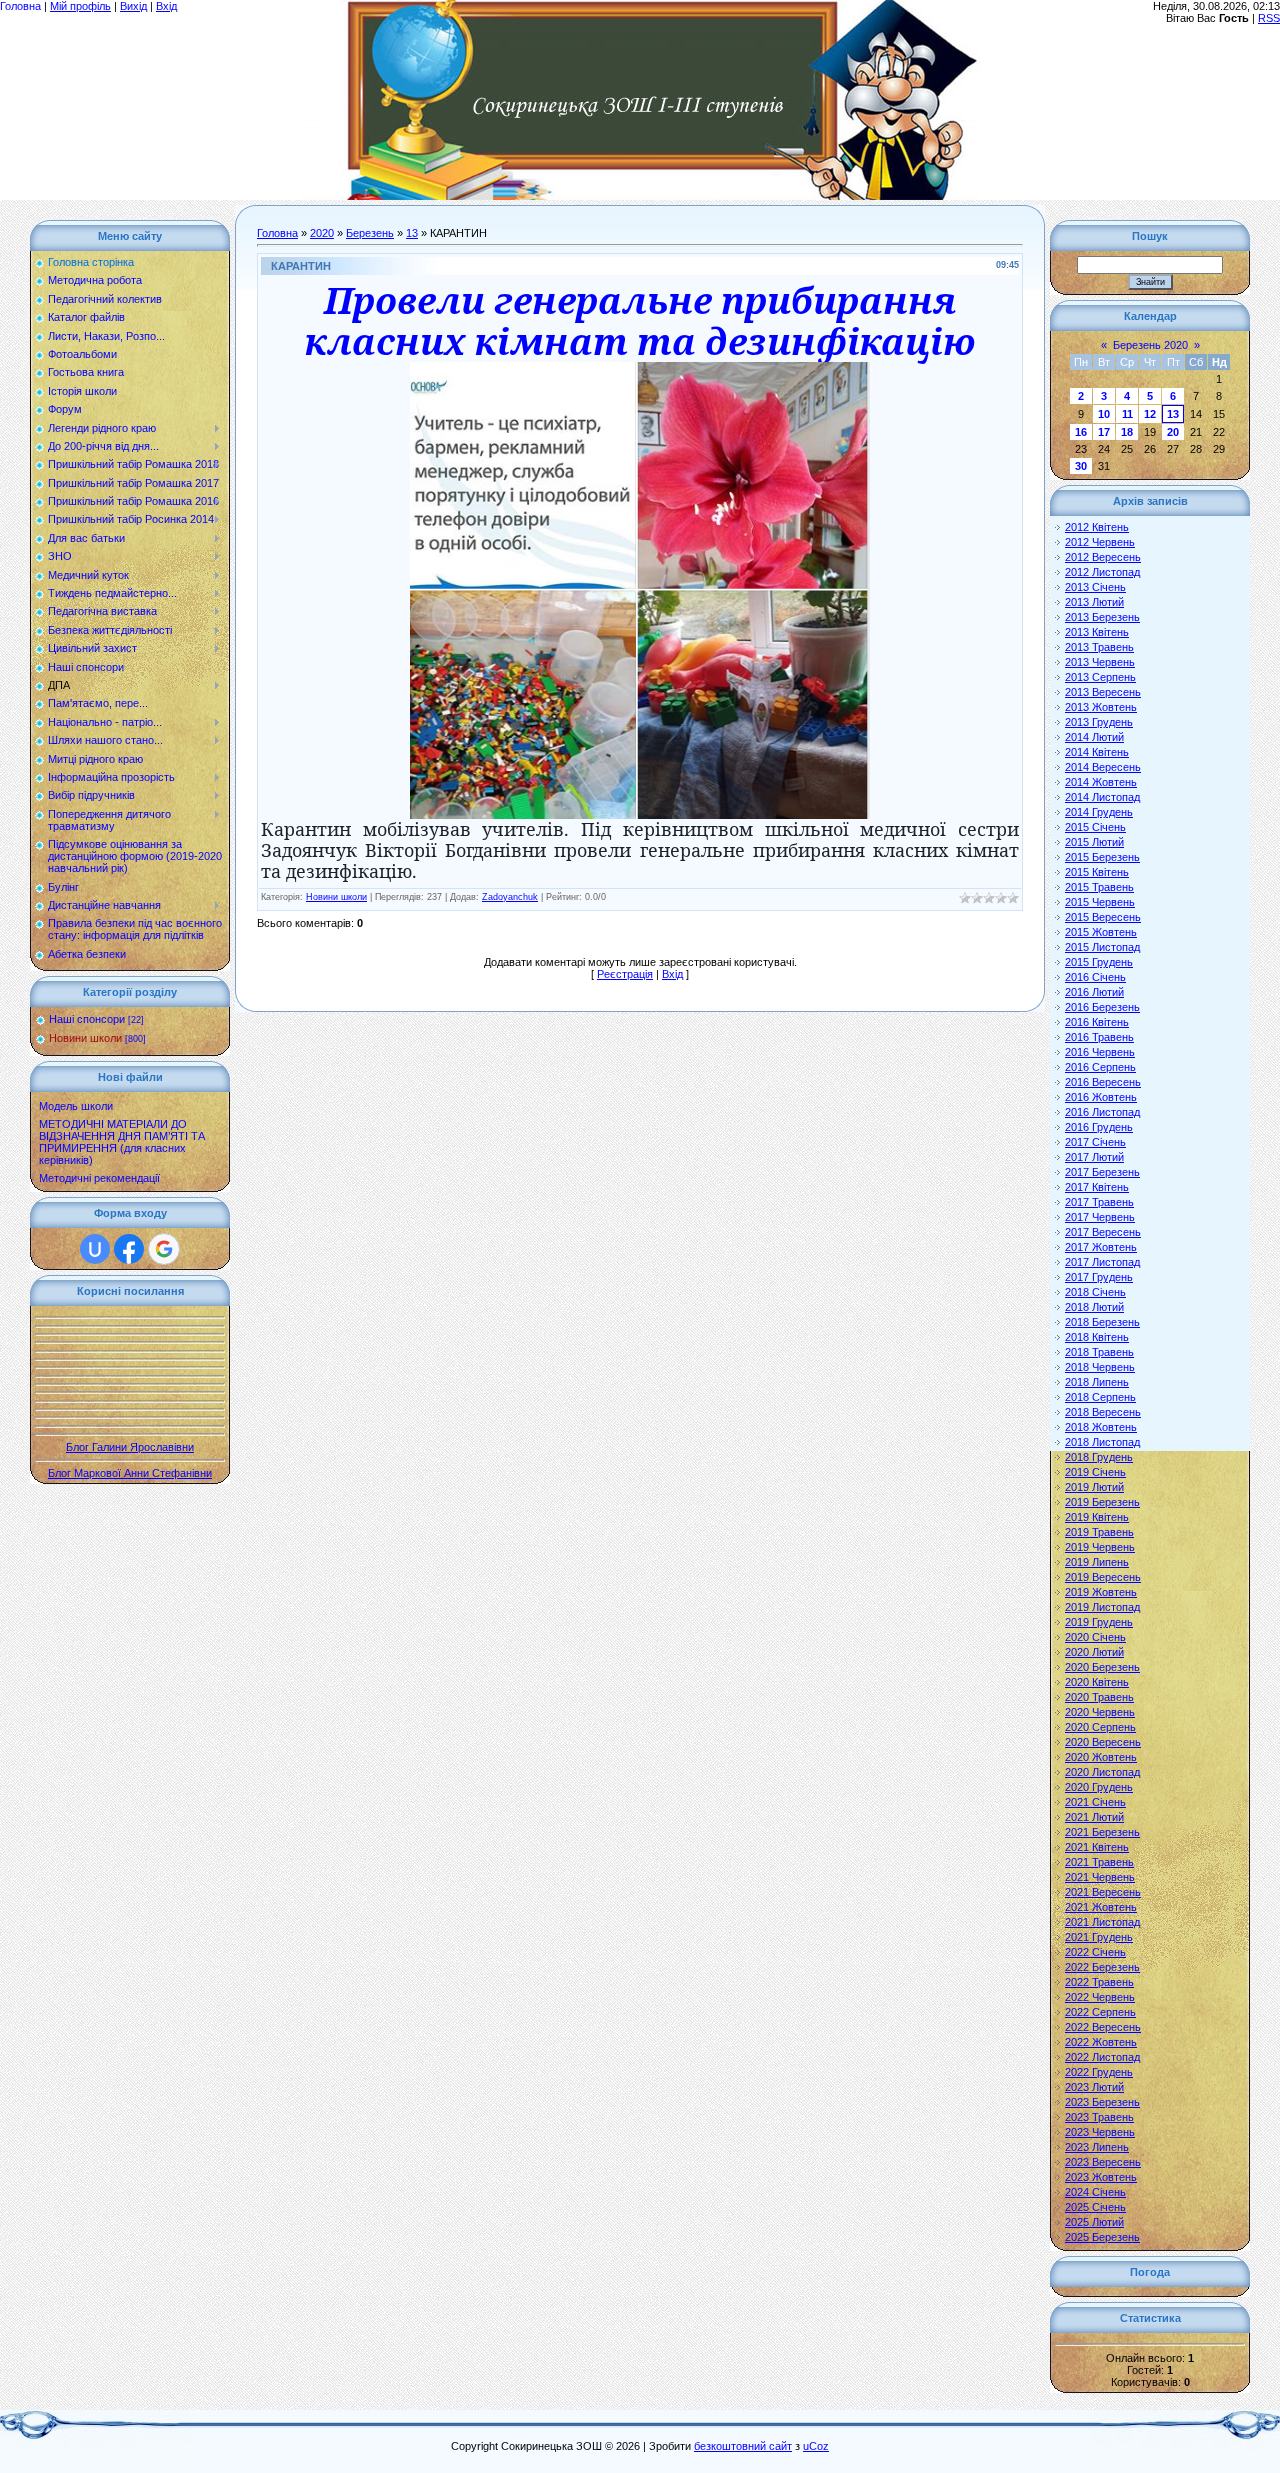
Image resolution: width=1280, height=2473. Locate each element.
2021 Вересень (1103, 1892)
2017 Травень (1099, 1202)
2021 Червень (1100, 1877)
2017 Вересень (1103, 1232)
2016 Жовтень (1101, 1097)
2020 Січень (1095, 1637)
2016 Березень (1102, 1007)
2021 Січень (1095, 1802)
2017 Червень (1100, 1217)
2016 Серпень (1100, 1067)
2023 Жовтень (1101, 2177)
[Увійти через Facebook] (129, 1249)
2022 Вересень (1103, 2027)
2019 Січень (1095, 1472)
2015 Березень (1102, 857)
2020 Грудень (1099, 1787)
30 (1081, 466)
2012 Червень (1100, 542)
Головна (20, 6)
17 (1104, 432)
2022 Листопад (1102, 2057)
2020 (322, 233)
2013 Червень (1100, 662)
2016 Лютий (1094, 992)
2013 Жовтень (1101, 707)
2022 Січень (1095, 1952)
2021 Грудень (1099, 1937)
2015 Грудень (1099, 962)
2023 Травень (1099, 2117)
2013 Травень (1099, 647)
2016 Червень (1100, 1052)
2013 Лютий (1094, 602)
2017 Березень (1102, 1172)
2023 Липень (1097, 2147)
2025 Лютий (1094, 2222)
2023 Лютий (1094, 2087)
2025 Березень (1102, 2237)
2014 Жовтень (1101, 782)
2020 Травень (1099, 1697)
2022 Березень (1102, 1967)
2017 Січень (1095, 1142)
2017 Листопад (1102, 1262)
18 (1127, 432)
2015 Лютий (1094, 842)
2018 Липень (1097, 1382)
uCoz (816, 2446)
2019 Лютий (1094, 1487)
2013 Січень (1095, 587)
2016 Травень (1099, 1037)
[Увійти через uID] (95, 1249)
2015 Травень (1099, 887)
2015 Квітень (1097, 872)
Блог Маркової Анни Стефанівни (130, 1473)
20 (1173, 432)
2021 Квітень (1097, 1847)
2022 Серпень (1100, 2012)
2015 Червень (1100, 902)
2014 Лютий (1094, 737)
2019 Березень (1102, 1502)
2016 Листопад (1102, 1112)
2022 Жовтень (1101, 2042)
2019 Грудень (1099, 1622)
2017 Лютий (1094, 1157)
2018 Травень (1099, 1352)
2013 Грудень (1099, 722)
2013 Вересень (1103, 692)
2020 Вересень (1103, 1742)
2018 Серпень (1100, 1397)
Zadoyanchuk (510, 897)
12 (1150, 414)
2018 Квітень (1097, 1337)
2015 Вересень (1103, 917)
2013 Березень (1102, 617)
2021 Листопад (1102, 1922)
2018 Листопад (1102, 1442)
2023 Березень (1102, 2102)
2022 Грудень (1099, 2072)
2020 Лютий (1094, 1652)
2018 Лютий (1094, 1307)
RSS (1269, 18)
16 (1081, 432)
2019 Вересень (1103, 1577)
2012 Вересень (1103, 557)
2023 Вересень (1103, 2162)
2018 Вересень (1103, 1412)
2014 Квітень (1097, 752)
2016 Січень (1095, 977)
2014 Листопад (1102, 797)
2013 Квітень (1097, 632)
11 (1127, 414)
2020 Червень (1100, 1712)
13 (412, 233)
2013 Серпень (1100, 677)
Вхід (166, 6)
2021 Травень (1099, 1862)
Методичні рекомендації (99, 1178)
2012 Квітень (1097, 527)
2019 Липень (1097, 1562)
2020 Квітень (1097, 1682)
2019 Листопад (1102, 1607)
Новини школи (85, 1038)
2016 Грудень (1099, 1127)
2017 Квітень (1097, 1187)
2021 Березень (1102, 1832)
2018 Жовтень (1101, 1427)
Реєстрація (625, 974)
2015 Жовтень (1101, 932)
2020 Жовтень (1101, 1757)
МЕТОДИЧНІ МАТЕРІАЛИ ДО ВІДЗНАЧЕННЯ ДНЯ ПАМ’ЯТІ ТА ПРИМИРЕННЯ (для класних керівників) (122, 1142)
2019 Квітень (1097, 1517)
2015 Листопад (1102, 947)
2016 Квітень (1097, 1022)
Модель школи (76, 1106)
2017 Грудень (1099, 1277)
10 (1104, 414)
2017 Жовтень (1101, 1247)
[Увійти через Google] (164, 1249)
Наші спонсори (87, 1019)
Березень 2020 (1150, 345)
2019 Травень (1099, 1532)
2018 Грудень (1099, 1457)
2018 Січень (1095, 1292)
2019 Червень (1100, 1547)
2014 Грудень (1099, 812)
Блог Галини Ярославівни (130, 1447)
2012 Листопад (1102, 572)
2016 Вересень (1103, 1082)
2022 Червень (1100, 1997)
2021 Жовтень (1101, 1907)
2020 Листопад (1102, 1772)
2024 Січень (1095, 2192)
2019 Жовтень (1101, 1592)
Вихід (133, 6)
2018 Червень (1100, 1367)
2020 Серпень (1100, 1727)
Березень (370, 233)
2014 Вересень (1103, 767)
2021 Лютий (1094, 1817)
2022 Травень (1099, 1982)
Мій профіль (80, 6)
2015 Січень (1095, 827)
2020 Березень (1102, 1667)
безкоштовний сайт (743, 2446)
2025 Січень (1095, 2207)
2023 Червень (1100, 2132)
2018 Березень (1102, 1322)
